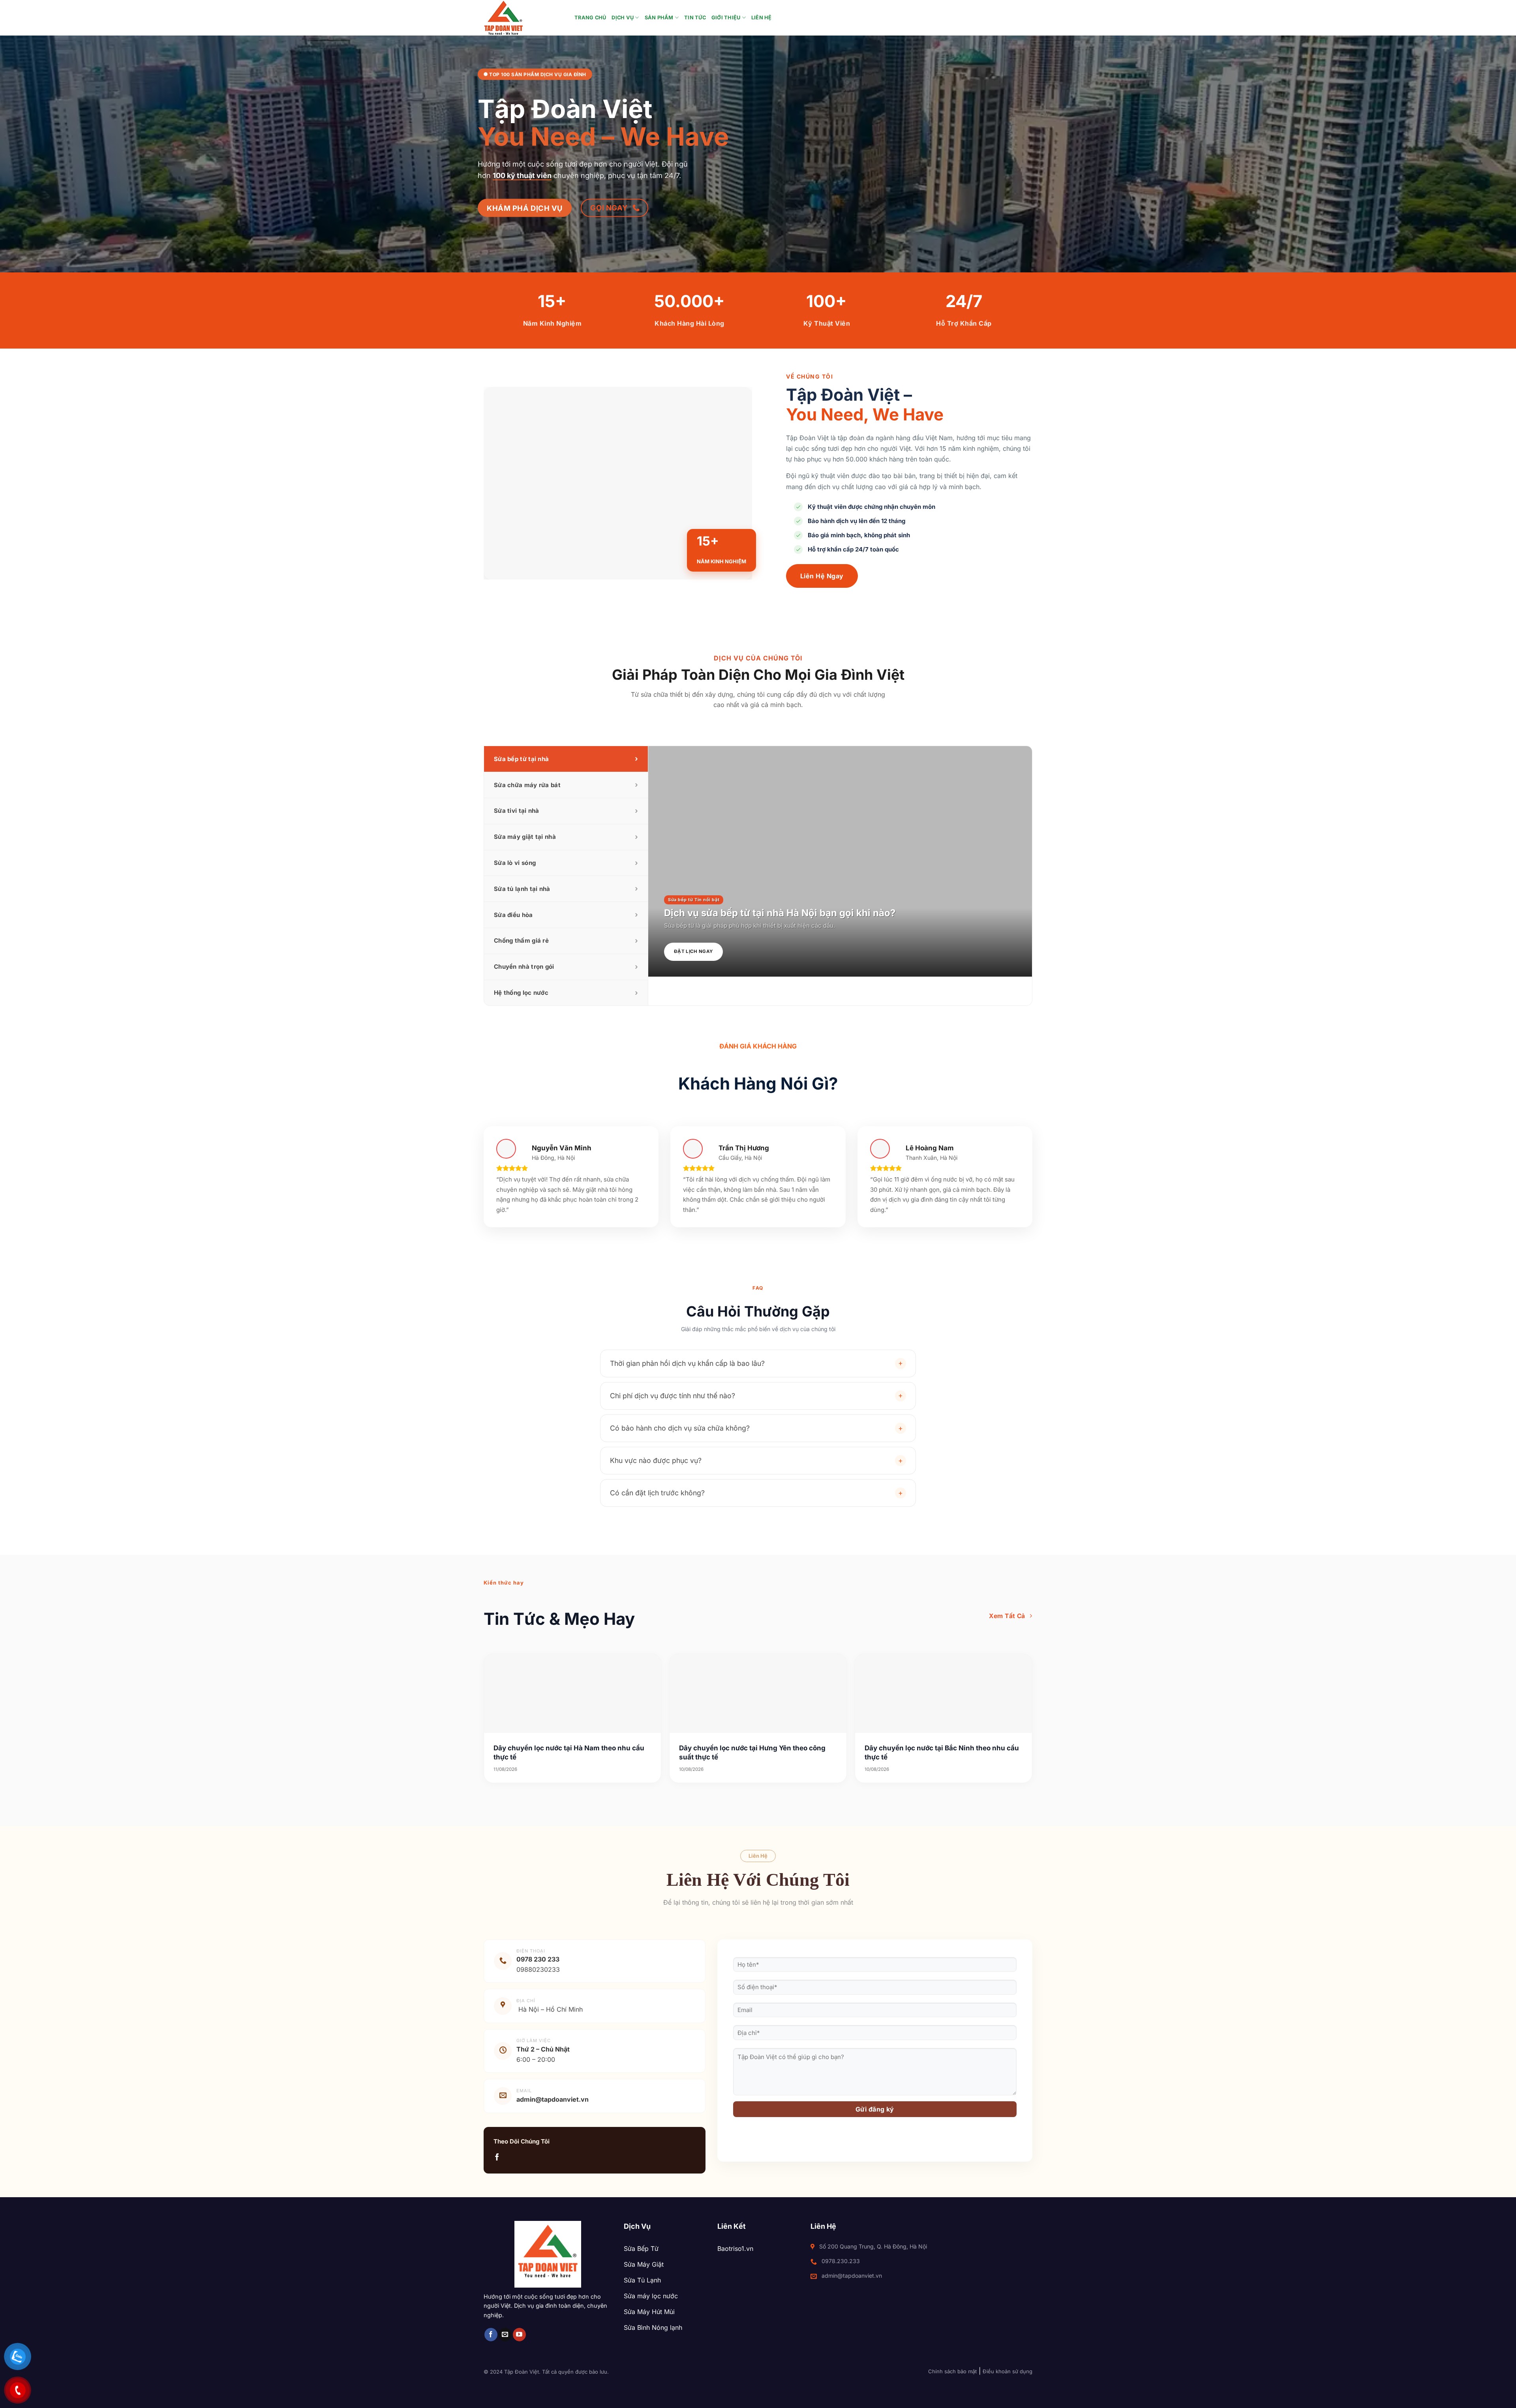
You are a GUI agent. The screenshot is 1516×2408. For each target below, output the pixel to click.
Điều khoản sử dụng (1008, 2371)
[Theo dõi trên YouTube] (519, 2335)
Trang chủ (590, 18)
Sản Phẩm (659, 18)
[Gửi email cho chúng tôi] (505, 2335)
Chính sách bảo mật (952, 2371)
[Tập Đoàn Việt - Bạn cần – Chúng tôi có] (523, 18)
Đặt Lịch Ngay (693, 951)
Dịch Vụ (623, 18)
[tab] (566, 759)
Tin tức (695, 18)
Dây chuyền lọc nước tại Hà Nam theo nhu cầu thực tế (569, 1752)
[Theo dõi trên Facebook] (497, 2158)
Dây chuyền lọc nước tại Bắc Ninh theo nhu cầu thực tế (942, 1752)
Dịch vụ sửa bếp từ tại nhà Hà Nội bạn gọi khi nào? (780, 913)
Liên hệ (762, 18)
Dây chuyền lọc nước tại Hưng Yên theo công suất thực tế (752, 1752)
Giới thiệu (726, 18)
